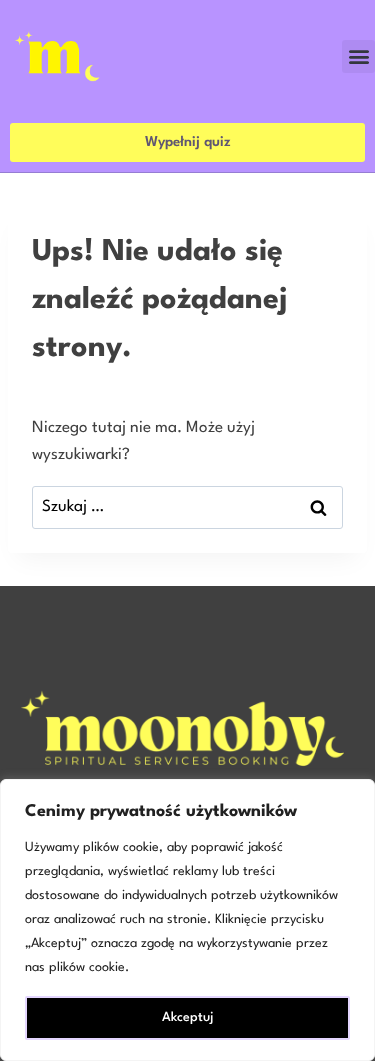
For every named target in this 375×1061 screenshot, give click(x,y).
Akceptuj (187, 1017)
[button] (358, 56)
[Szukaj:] (187, 507)
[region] (187, 920)
